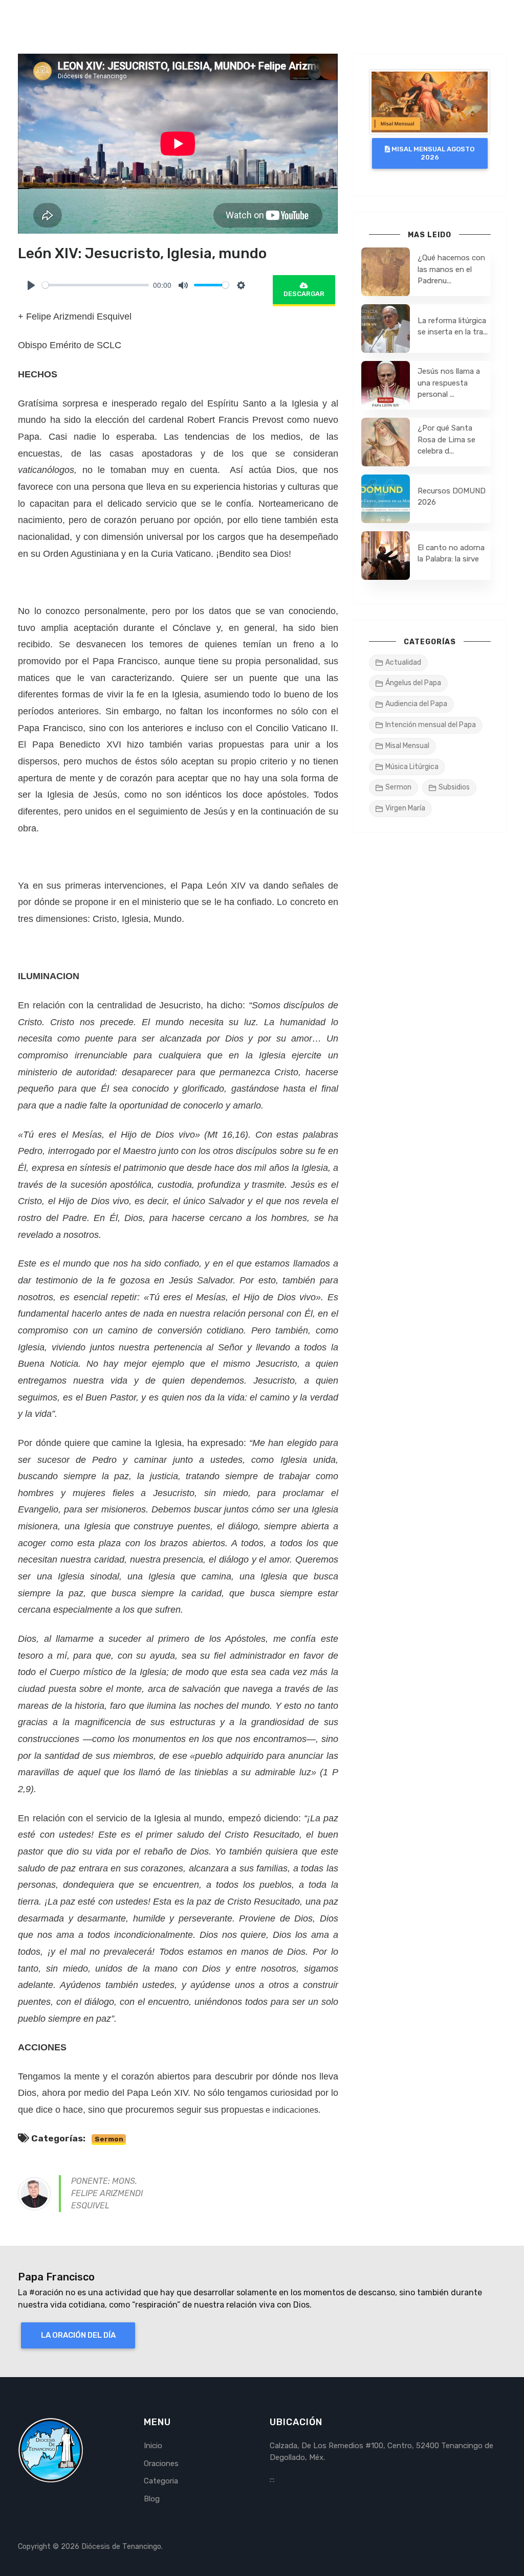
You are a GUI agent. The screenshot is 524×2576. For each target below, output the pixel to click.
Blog (152, 2499)
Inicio (153, 2446)
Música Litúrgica (412, 767)
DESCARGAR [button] (304, 294)
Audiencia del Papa (416, 704)
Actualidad (403, 662)
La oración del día (78, 2335)
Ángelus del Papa (413, 683)
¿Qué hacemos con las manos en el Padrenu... (451, 269)
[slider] (95, 285)
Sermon (109, 2139)
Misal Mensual (407, 746)
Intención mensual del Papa (431, 725)
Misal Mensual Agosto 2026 (432, 153)
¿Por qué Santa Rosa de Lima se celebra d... (446, 439)
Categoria (161, 2481)
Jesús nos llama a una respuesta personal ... (449, 383)
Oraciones (161, 2464)
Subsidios (454, 787)
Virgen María (405, 808)
